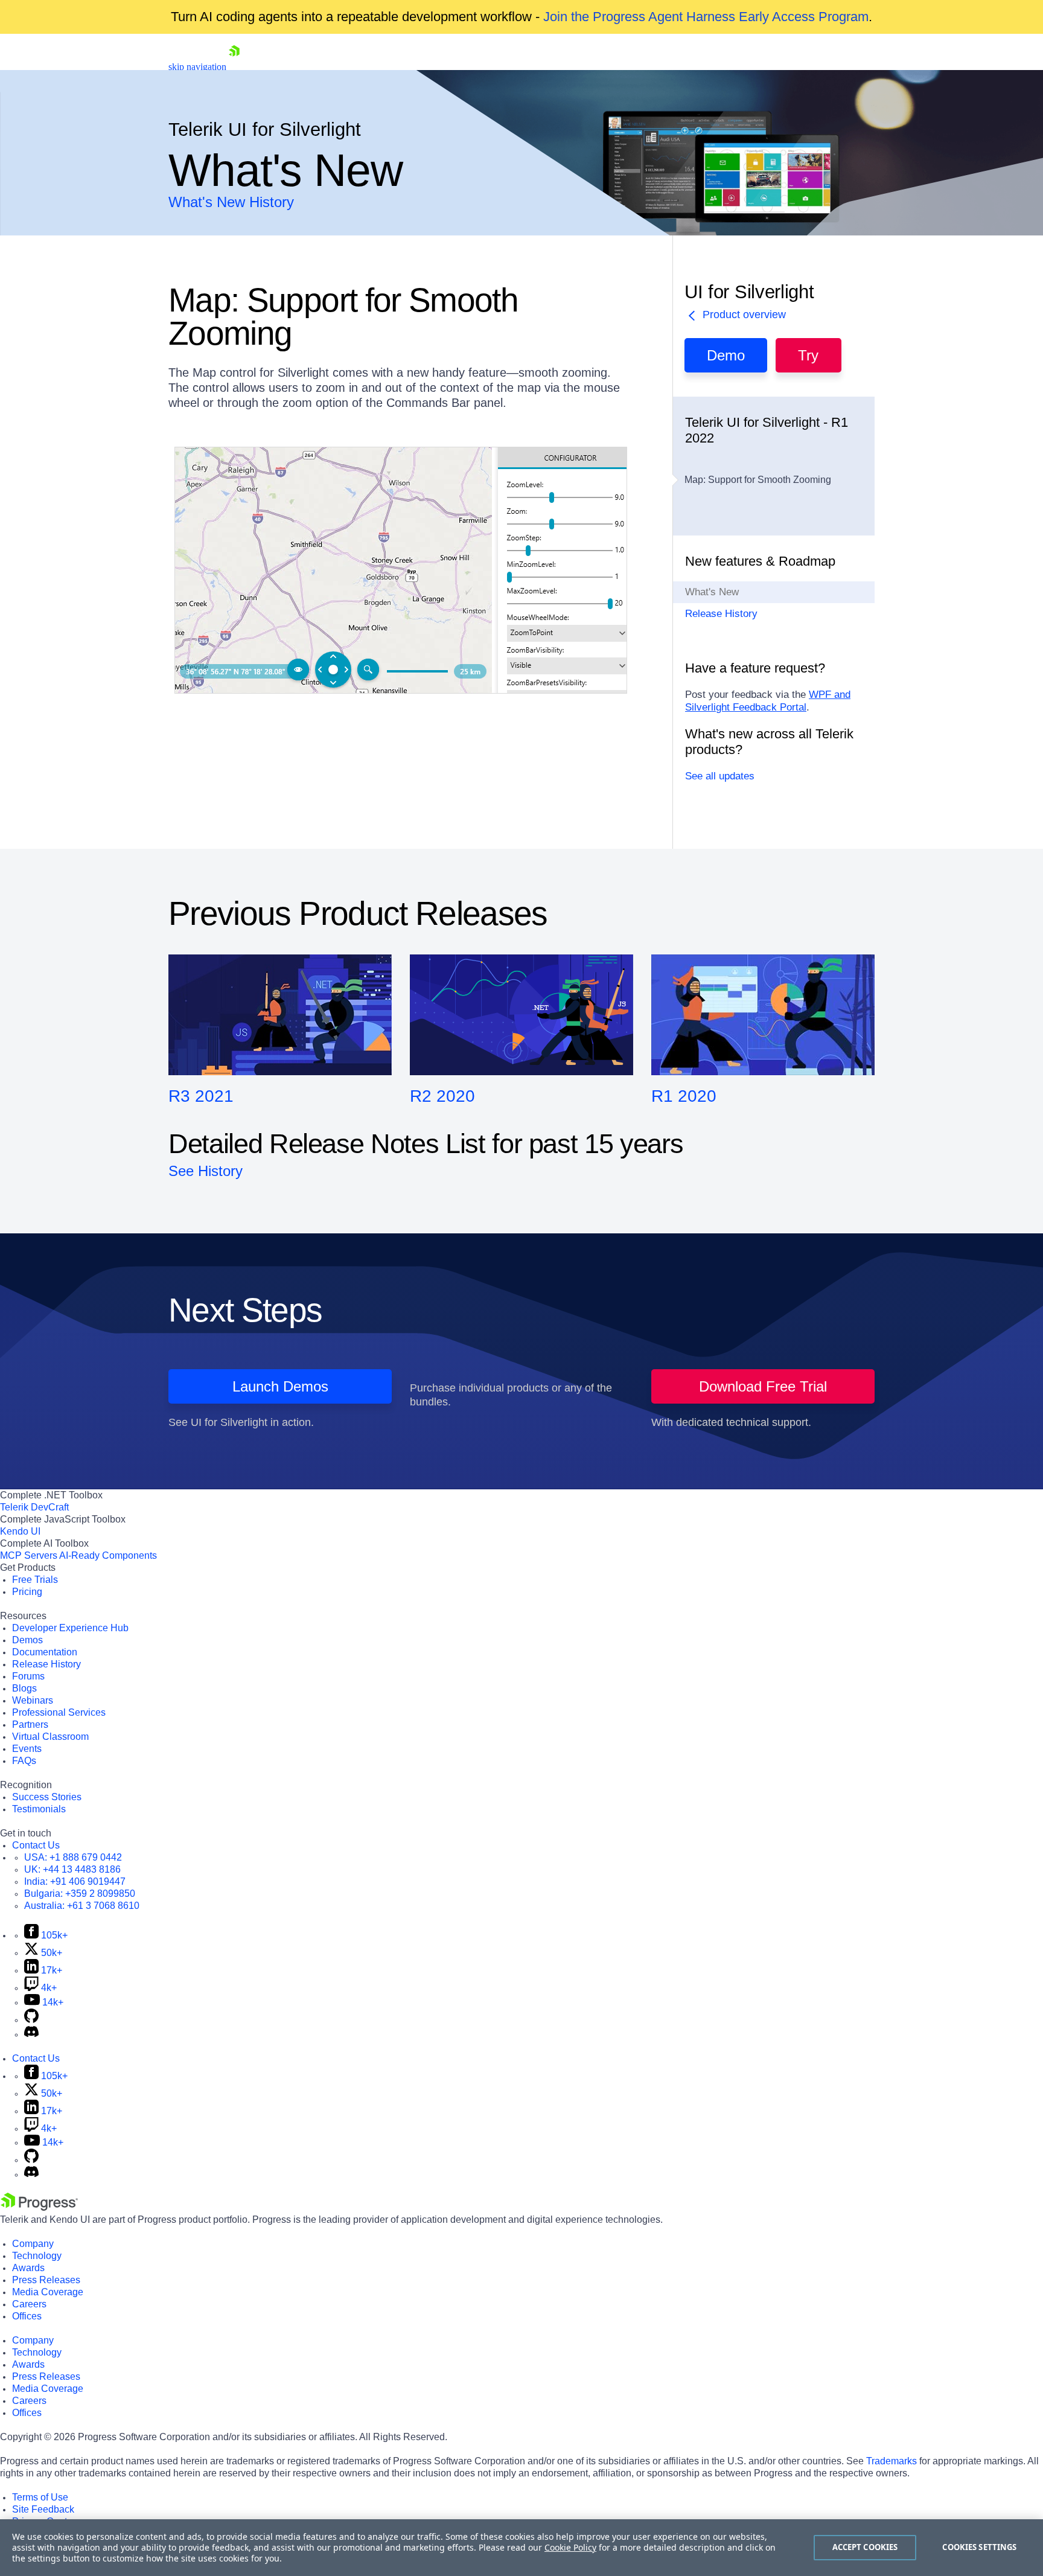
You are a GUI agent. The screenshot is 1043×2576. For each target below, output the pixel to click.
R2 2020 (442, 1096)
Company (33, 2244)
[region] (521, 2548)
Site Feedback (43, 2509)
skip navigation (197, 67)
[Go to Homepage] (234, 67)
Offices (27, 2316)
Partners (30, 1724)
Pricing (27, 1592)
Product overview (744, 315)
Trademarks (891, 2461)
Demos (27, 1640)
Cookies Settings (979, 2547)
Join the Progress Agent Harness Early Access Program (706, 17)
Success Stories (47, 1797)
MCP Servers (29, 1555)
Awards (28, 2268)
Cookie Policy (570, 2547)
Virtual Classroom (50, 1737)
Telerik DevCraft (34, 1507)
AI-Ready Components (108, 1555)
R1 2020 (684, 1096)
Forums (28, 1676)
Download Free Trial (763, 1386)
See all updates (720, 776)
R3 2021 (201, 1096)
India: (75, 1881)
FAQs (24, 1761)
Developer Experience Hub (70, 1628)
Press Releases (46, 2280)
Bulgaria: (80, 1894)
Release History (721, 614)
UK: (72, 1869)
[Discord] (31, 2034)
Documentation (45, 1652)
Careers (29, 2304)
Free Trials (35, 1580)
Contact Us (36, 1845)
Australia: (82, 1906)
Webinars (33, 1700)
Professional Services (59, 1712)
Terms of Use (40, 2497)
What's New (712, 592)
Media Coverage (48, 2292)
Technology (37, 2256)
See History (206, 1171)
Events (27, 1749)
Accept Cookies (865, 2547)
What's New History (231, 202)
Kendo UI (20, 1531)
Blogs (24, 1688)
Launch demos (280, 1386)
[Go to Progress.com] (39, 2207)
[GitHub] (31, 2020)
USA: (73, 1857)
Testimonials (39, 1809)
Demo (726, 355)
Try (808, 355)
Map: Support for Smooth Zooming (758, 480)
